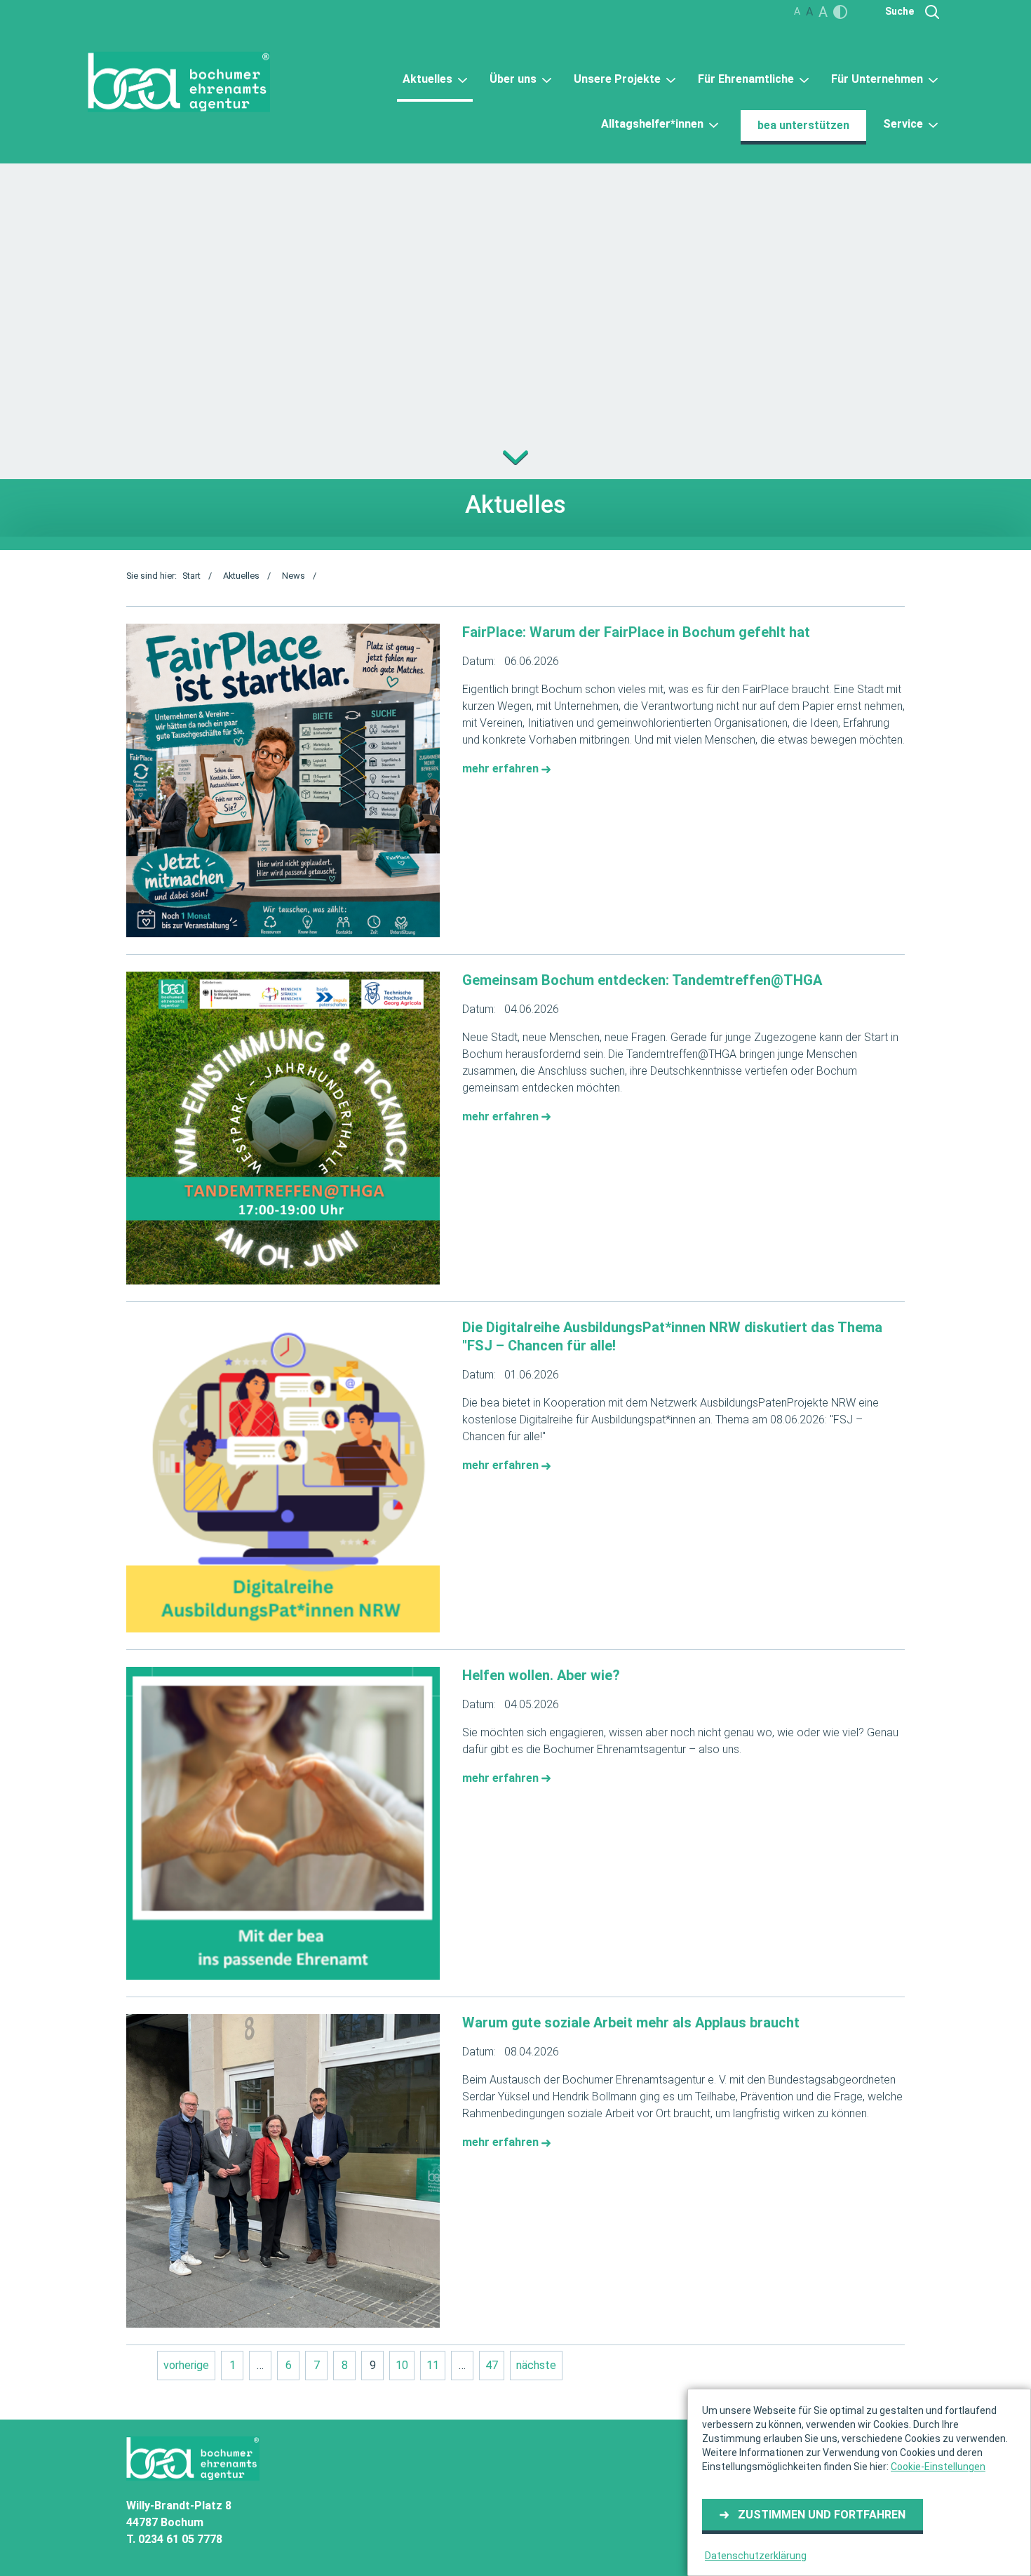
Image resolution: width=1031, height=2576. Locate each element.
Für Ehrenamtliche (747, 79)
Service (904, 124)
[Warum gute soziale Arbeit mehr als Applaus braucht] (283, 2171)
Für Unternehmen (878, 79)
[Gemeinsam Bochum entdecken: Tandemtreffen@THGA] (283, 1128)
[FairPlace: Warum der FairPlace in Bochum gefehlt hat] (283, 780)
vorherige (186, 2365)
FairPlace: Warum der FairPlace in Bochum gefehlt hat (636, 632)
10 (402, 2365)
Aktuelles (429, 79)
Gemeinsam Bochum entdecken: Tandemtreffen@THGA (642, 980)
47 (492, 2365)
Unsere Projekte (619, 79)
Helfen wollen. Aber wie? (541, 1675)
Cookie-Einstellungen (938, 2467)
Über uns (514, 79)
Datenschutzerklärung (756, 2556)
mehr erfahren (502, 769)
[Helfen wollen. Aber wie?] (283, 1824)
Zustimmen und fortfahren (822, 2515)
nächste (536, 2365)
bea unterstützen (803, 125)
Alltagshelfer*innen (654, 124)
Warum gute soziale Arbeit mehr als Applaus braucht (631, 2022)
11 (433, 2365)
